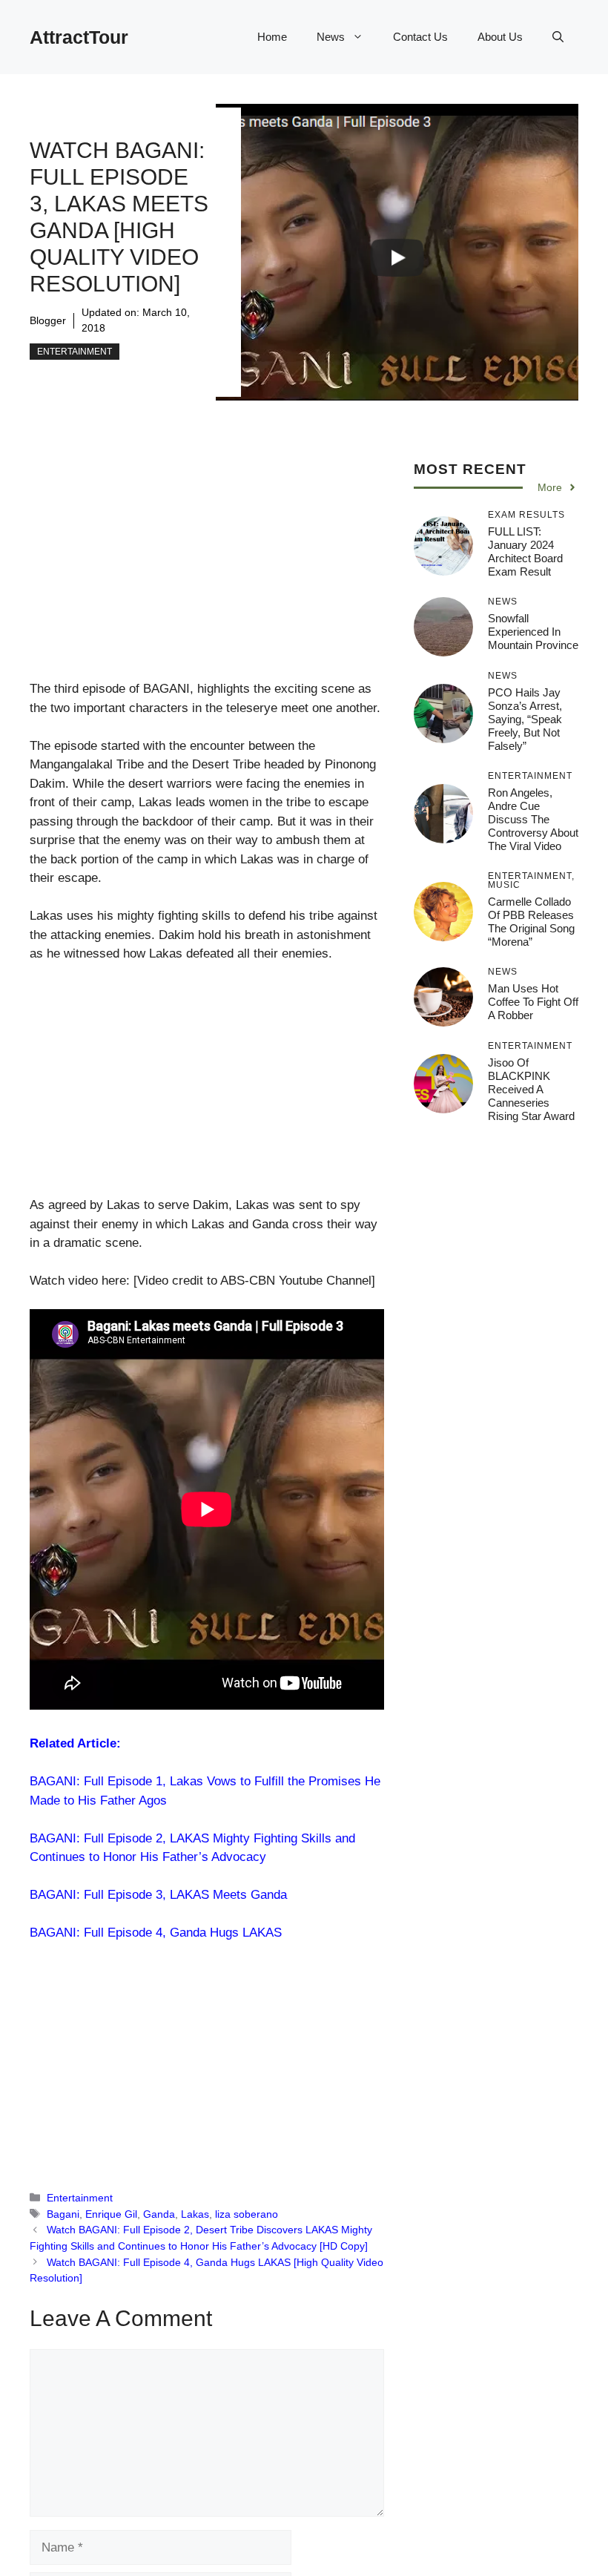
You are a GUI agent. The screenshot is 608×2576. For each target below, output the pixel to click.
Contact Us (420, 37)
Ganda (159, 2214)
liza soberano (247, 2214)
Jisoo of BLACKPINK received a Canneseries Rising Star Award (531, 1089)
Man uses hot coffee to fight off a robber (533, 1002)
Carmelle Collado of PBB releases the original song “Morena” (531, 922)
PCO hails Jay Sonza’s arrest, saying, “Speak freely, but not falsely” (525, 719)
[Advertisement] (207, 570)
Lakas (195, 2214)
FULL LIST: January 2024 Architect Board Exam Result (525, 551)
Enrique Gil (111, 2214)
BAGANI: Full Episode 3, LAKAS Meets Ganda (158, 1895)
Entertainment (75, 352)
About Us (500, 37)
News (331, 37)
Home (272, 37)
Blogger (48, 320)
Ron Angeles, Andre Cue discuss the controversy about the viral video (533, 819)
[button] (558, 37)
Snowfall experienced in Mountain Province (533, 632)
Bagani (63, 2214)
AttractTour (79, 37)
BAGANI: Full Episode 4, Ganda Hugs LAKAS (156, 1933)
